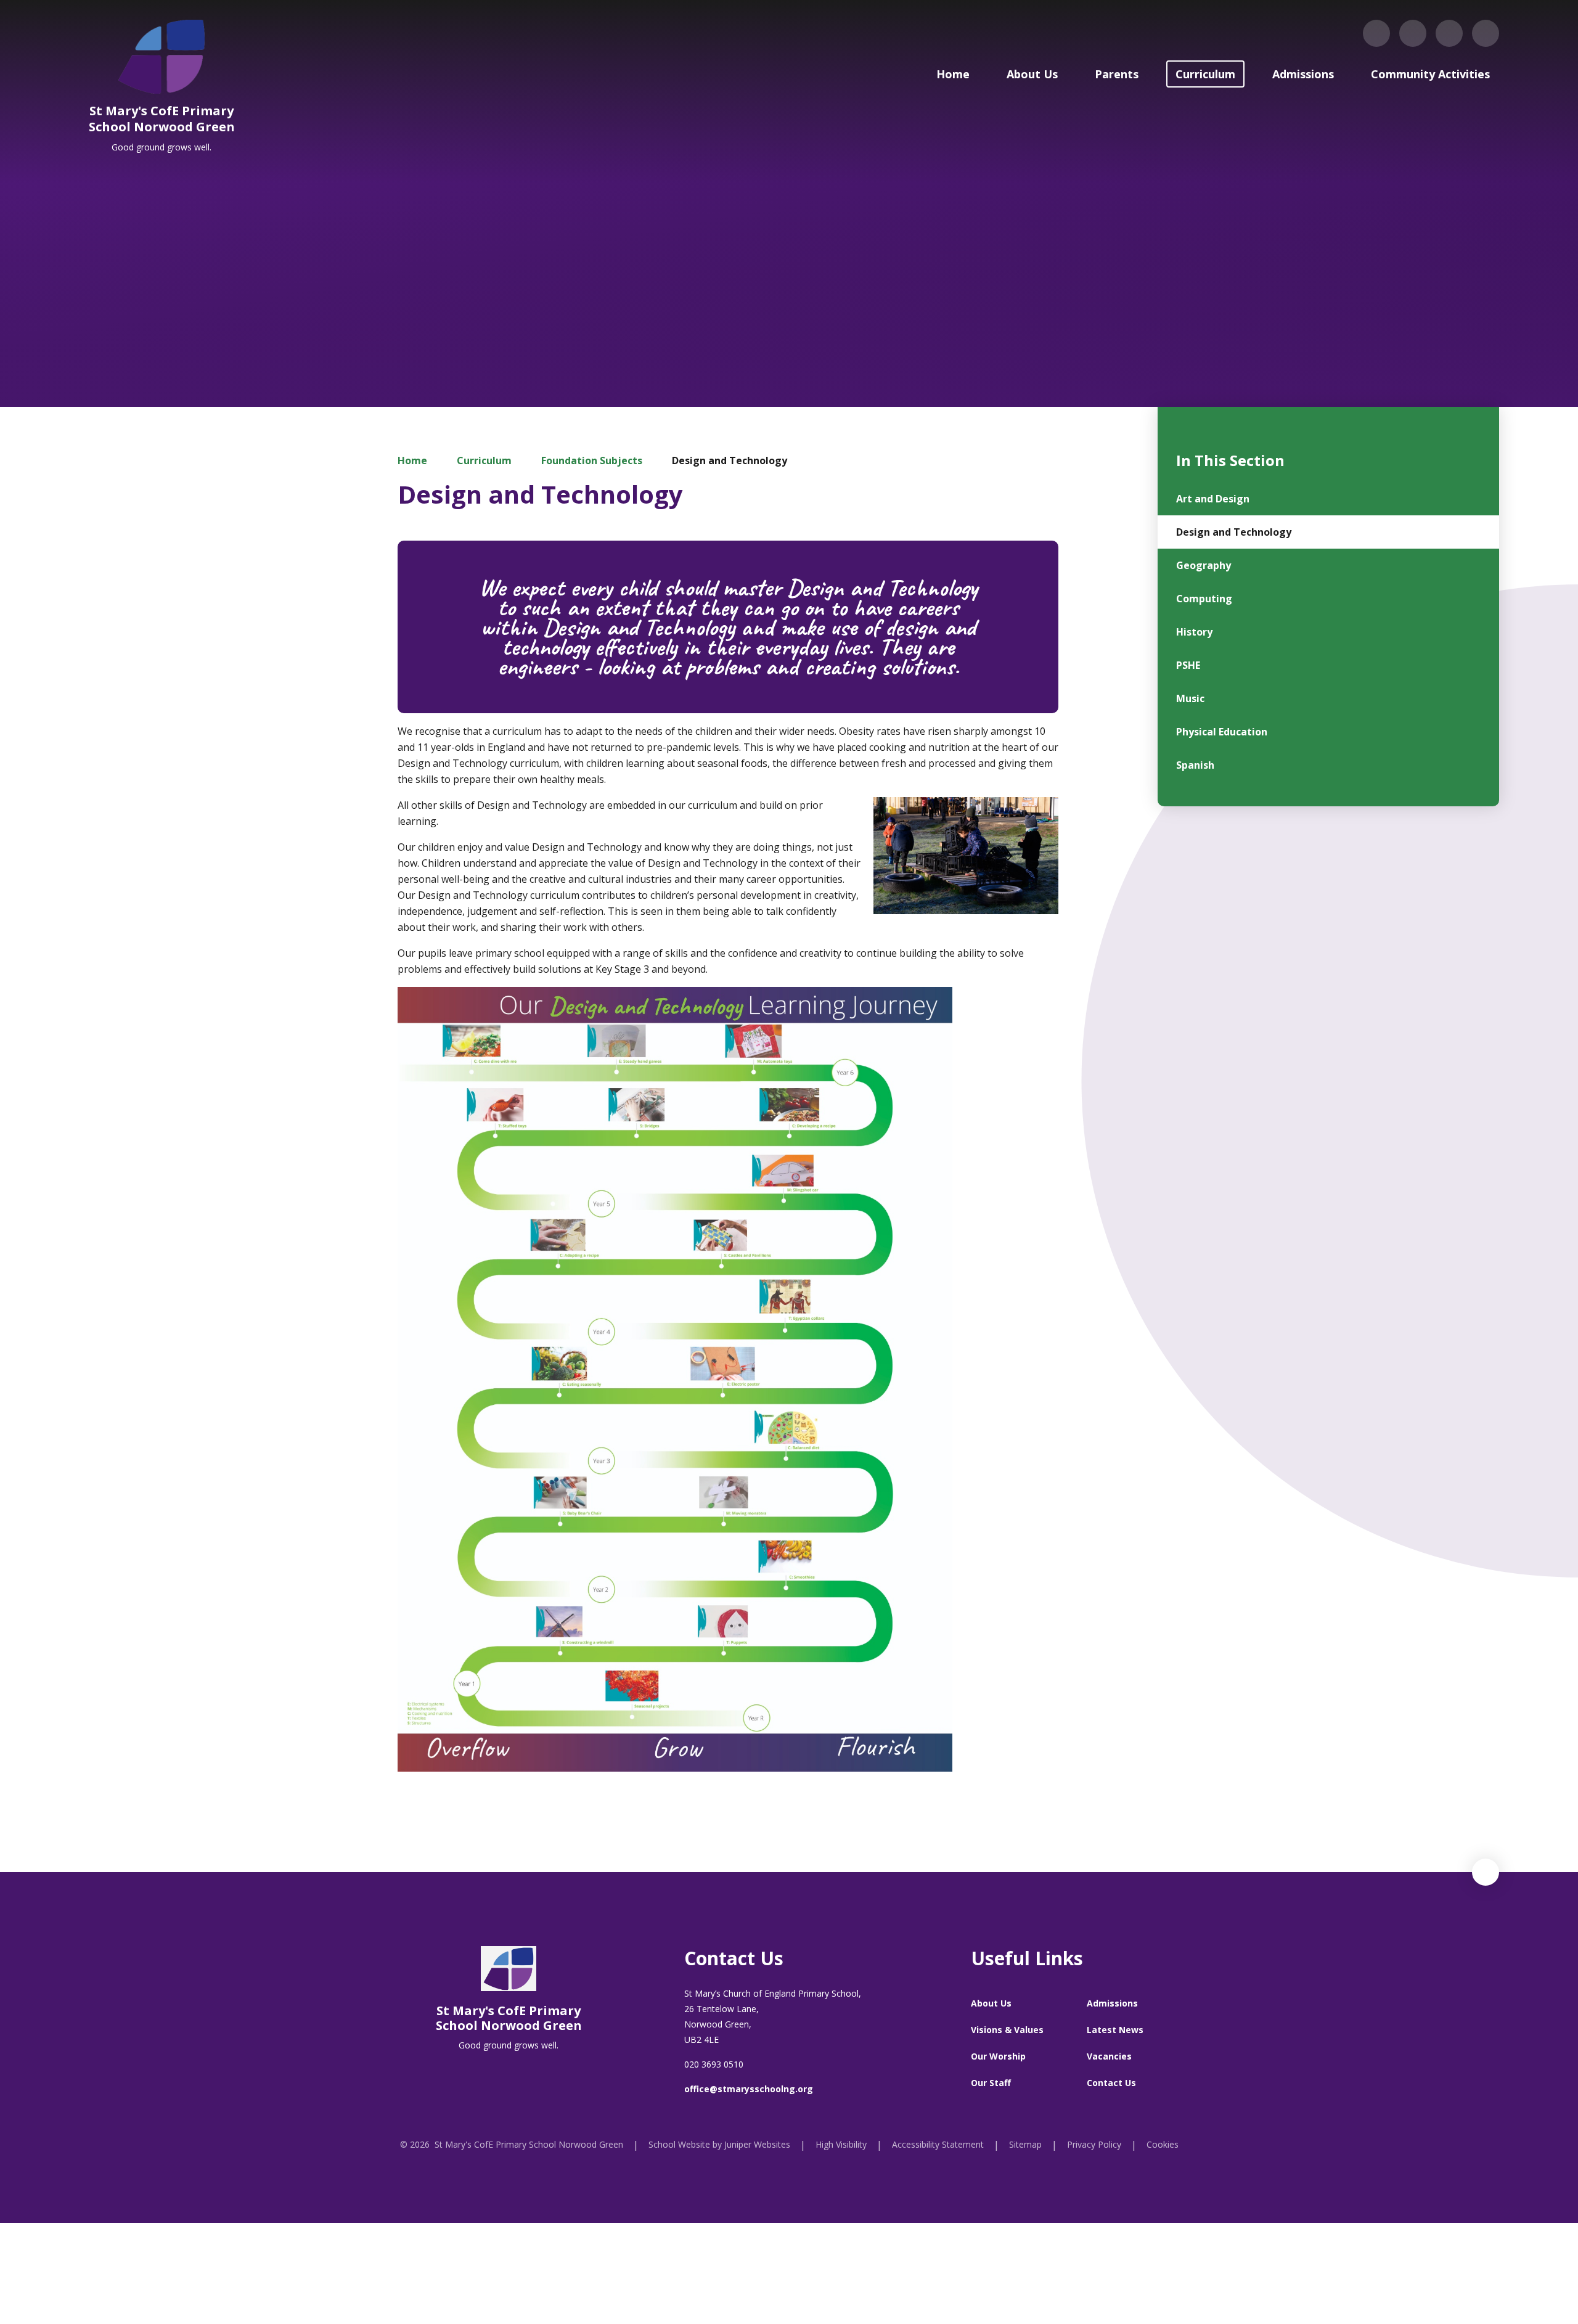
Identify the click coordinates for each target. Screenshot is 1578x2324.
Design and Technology (730, 460)
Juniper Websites (757, 2144)
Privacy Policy (1094, 2144)
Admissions (1112, 2003)
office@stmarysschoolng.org (749, 2089)
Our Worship (998, 2056)
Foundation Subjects (592, 460)
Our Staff (991, 2083)
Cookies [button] (1163, 2144)
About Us (991, 2003)
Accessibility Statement (938, 2144)
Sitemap (1025, 2144)
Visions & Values (1007, 2030)
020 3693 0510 (714, 2064)
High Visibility (841, 2144)
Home (412, 460)
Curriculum (484, 460)
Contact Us (1111, 2083)
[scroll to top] (1486, 1872)
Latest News (1115, 2030)
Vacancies (1109, 2056)
